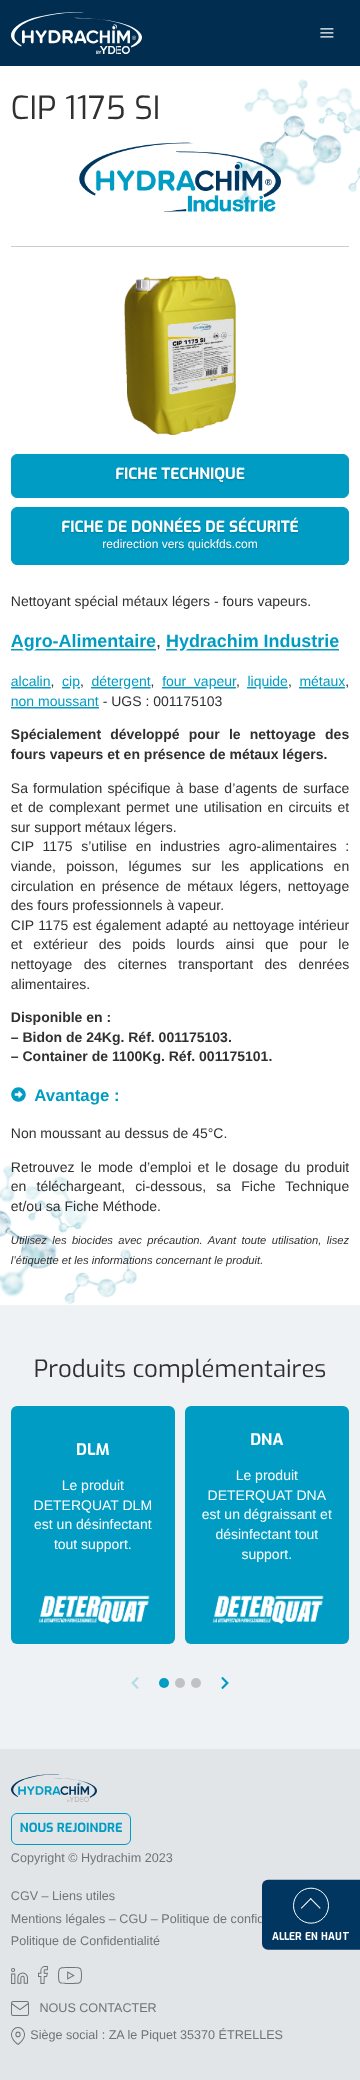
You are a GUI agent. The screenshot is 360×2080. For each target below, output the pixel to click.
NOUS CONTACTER (97, 2008)
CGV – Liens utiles (63, 1896)
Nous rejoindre (71, 1828)
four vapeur (199, 681)
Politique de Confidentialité (85, 1941)
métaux (322, 681)
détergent (120, 681)
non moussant (55, 701)
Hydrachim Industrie (252, 641)
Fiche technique (180, 475)
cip (71, 681)
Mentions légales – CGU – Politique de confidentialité (159, 1919)
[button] (225, 1683)
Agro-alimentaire (83, 641)
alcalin (31, 681)
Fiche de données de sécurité (179, 534)
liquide (267, 681)
